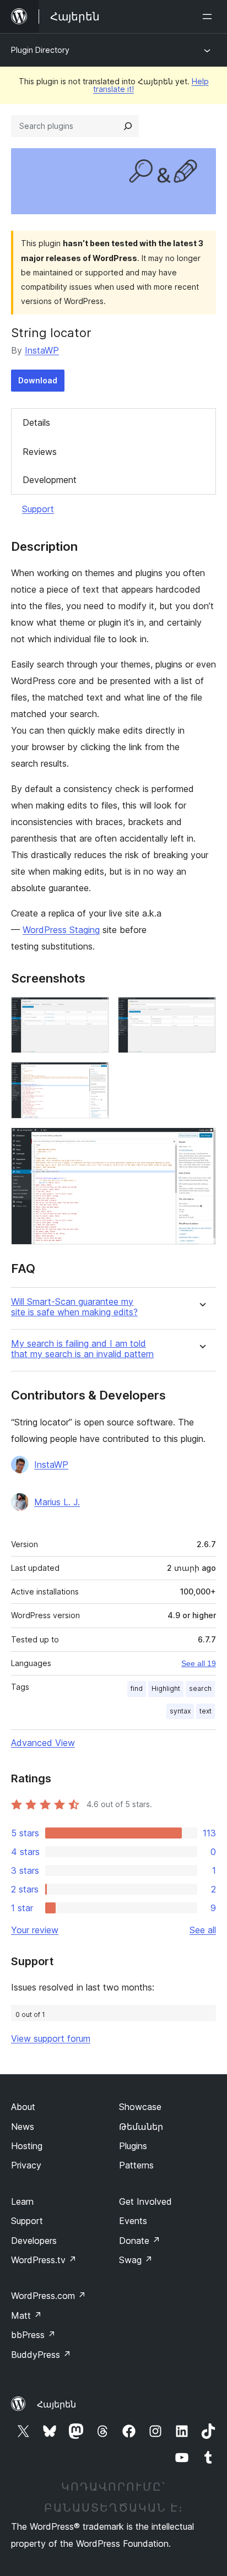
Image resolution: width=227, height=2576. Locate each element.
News (23, 2127)
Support (38, 509)
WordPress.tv (44, 2260)
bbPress (33, 2335)
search (200, 1688)
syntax (180, 1711)
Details (36, 422)
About (23, 2107)
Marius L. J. (57, 1502)
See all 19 (199, 1663)
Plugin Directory (40, 50)
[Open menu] (209, 17)
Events (133, 2221)
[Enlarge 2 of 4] (201, 1012)
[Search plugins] (128, 126)
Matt (26, 2315)
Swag (136, 2260)
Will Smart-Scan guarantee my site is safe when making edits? (74, 1307)
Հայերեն (56, 2404)
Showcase (140, 2107)
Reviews (40, 452)
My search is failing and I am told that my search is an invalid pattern (82, 1349)
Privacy (26, 2165)
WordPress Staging (61, 930)
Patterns (136, 2165)
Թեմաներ (141, 2127)
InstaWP (42, 350)
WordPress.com (48, 2296)
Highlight (166, 1688)
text (206, 1711)
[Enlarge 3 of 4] (94, 1077)
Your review (35, 1930)
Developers (34, 2241)
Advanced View (43, 1743)
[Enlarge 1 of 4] (94, 1012)
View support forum (51, 2038)
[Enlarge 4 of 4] (201, 1142)
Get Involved (145, 2201)
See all (203, 1930)
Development (50, 480)
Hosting (27, 2146)
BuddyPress (41, 2355)
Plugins (133, 2146)
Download (38, 380)
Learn (22, 2201)
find (137, 1688)
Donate (140, 2241)
